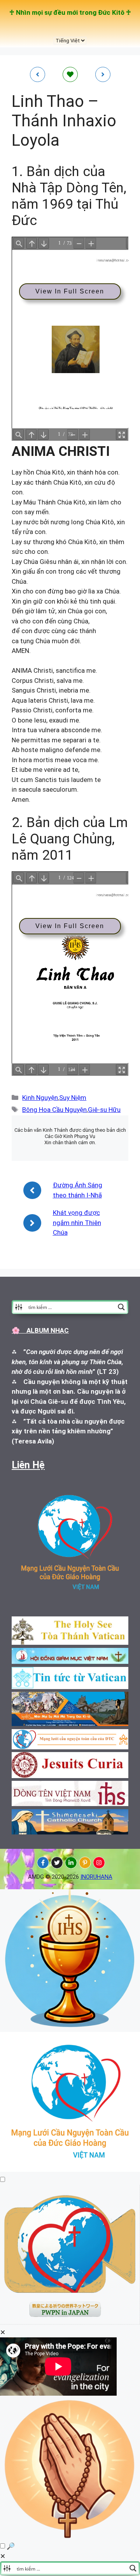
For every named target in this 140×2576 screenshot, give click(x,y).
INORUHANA (96, 1877)
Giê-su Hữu (104, 1110)
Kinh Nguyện (40, 1098)
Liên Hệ (28, 1465)
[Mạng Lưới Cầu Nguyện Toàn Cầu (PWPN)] (70, 2169)
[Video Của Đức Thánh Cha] (70, 2322)
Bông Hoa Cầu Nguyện (54, 1110)
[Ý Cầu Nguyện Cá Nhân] (70, 2536)
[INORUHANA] (43, 1863)
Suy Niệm (73, 1098)
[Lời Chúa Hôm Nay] (70, 2027)
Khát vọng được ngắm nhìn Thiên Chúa (77, 1223)
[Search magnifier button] (121, 1307)
